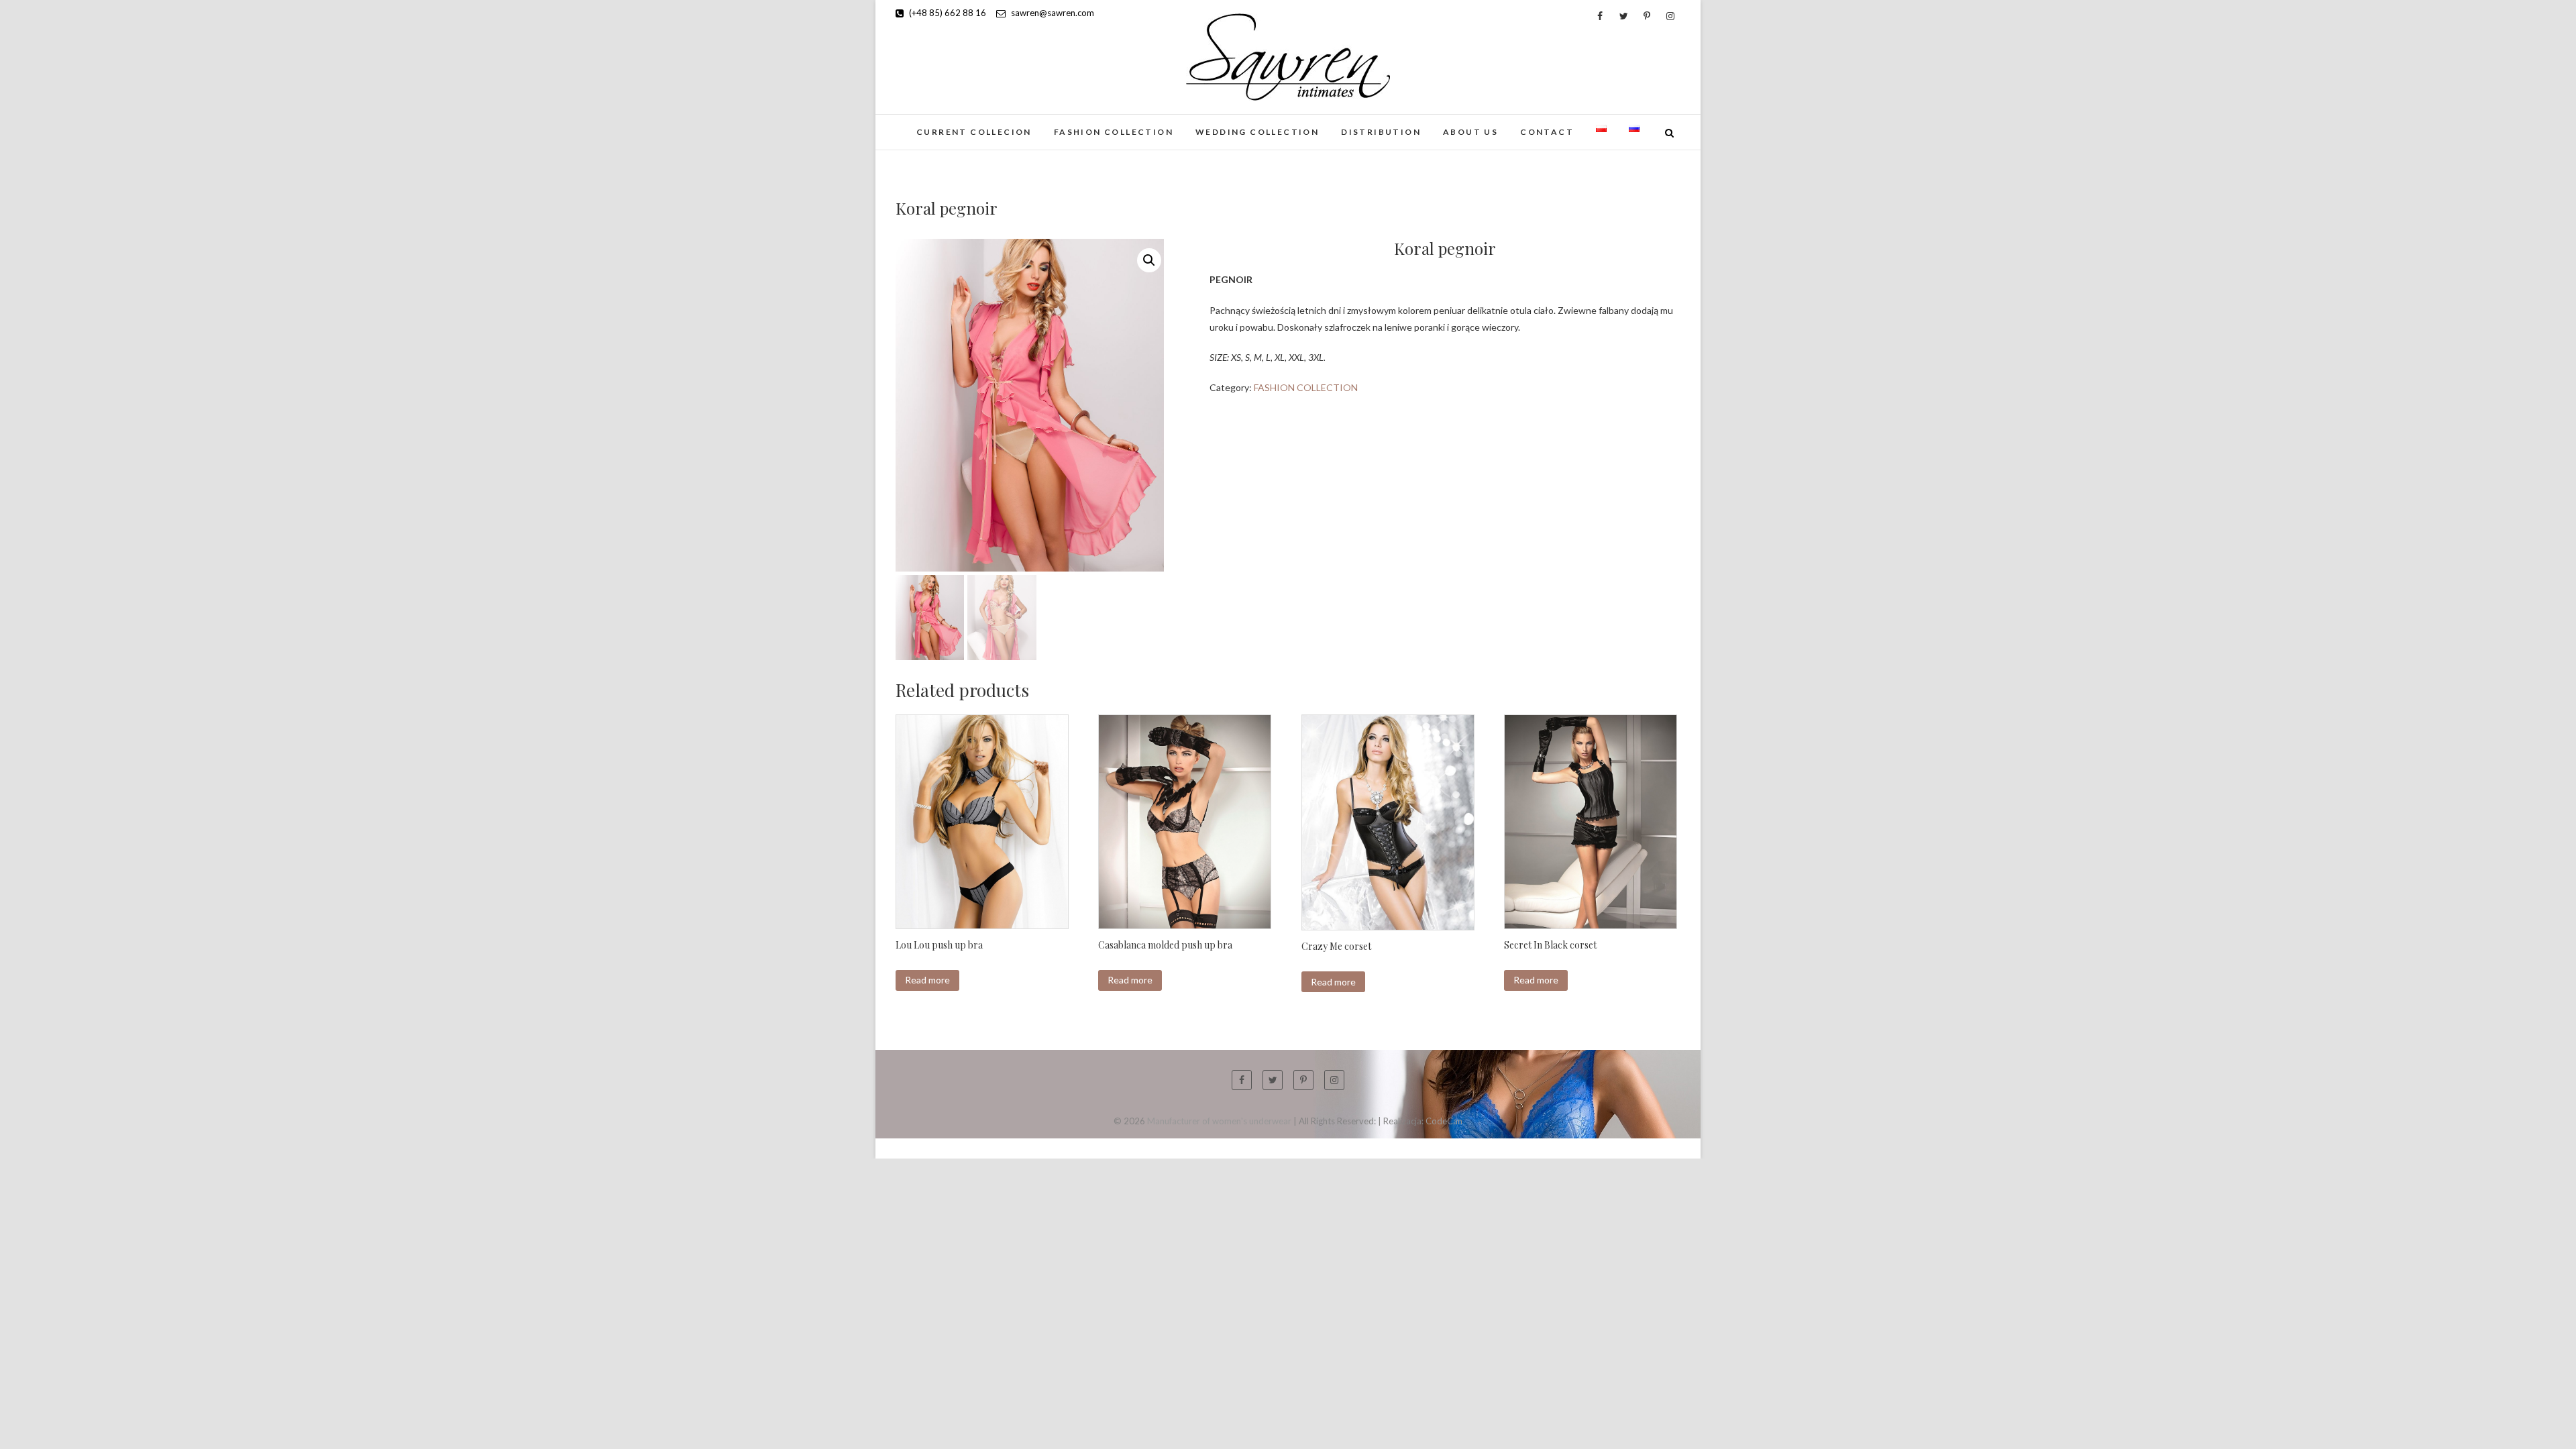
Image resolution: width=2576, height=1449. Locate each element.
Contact (1547, 132)
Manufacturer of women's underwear (1219, 1121)
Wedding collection (1257, 132)
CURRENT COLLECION (974, 132)
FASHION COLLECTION (1114, 132)
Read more (927, 980)
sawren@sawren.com (1052, 13)
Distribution (1381, 132)
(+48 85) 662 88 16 (947, 13)
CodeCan (1444, 1121)
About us (1470, 132)
